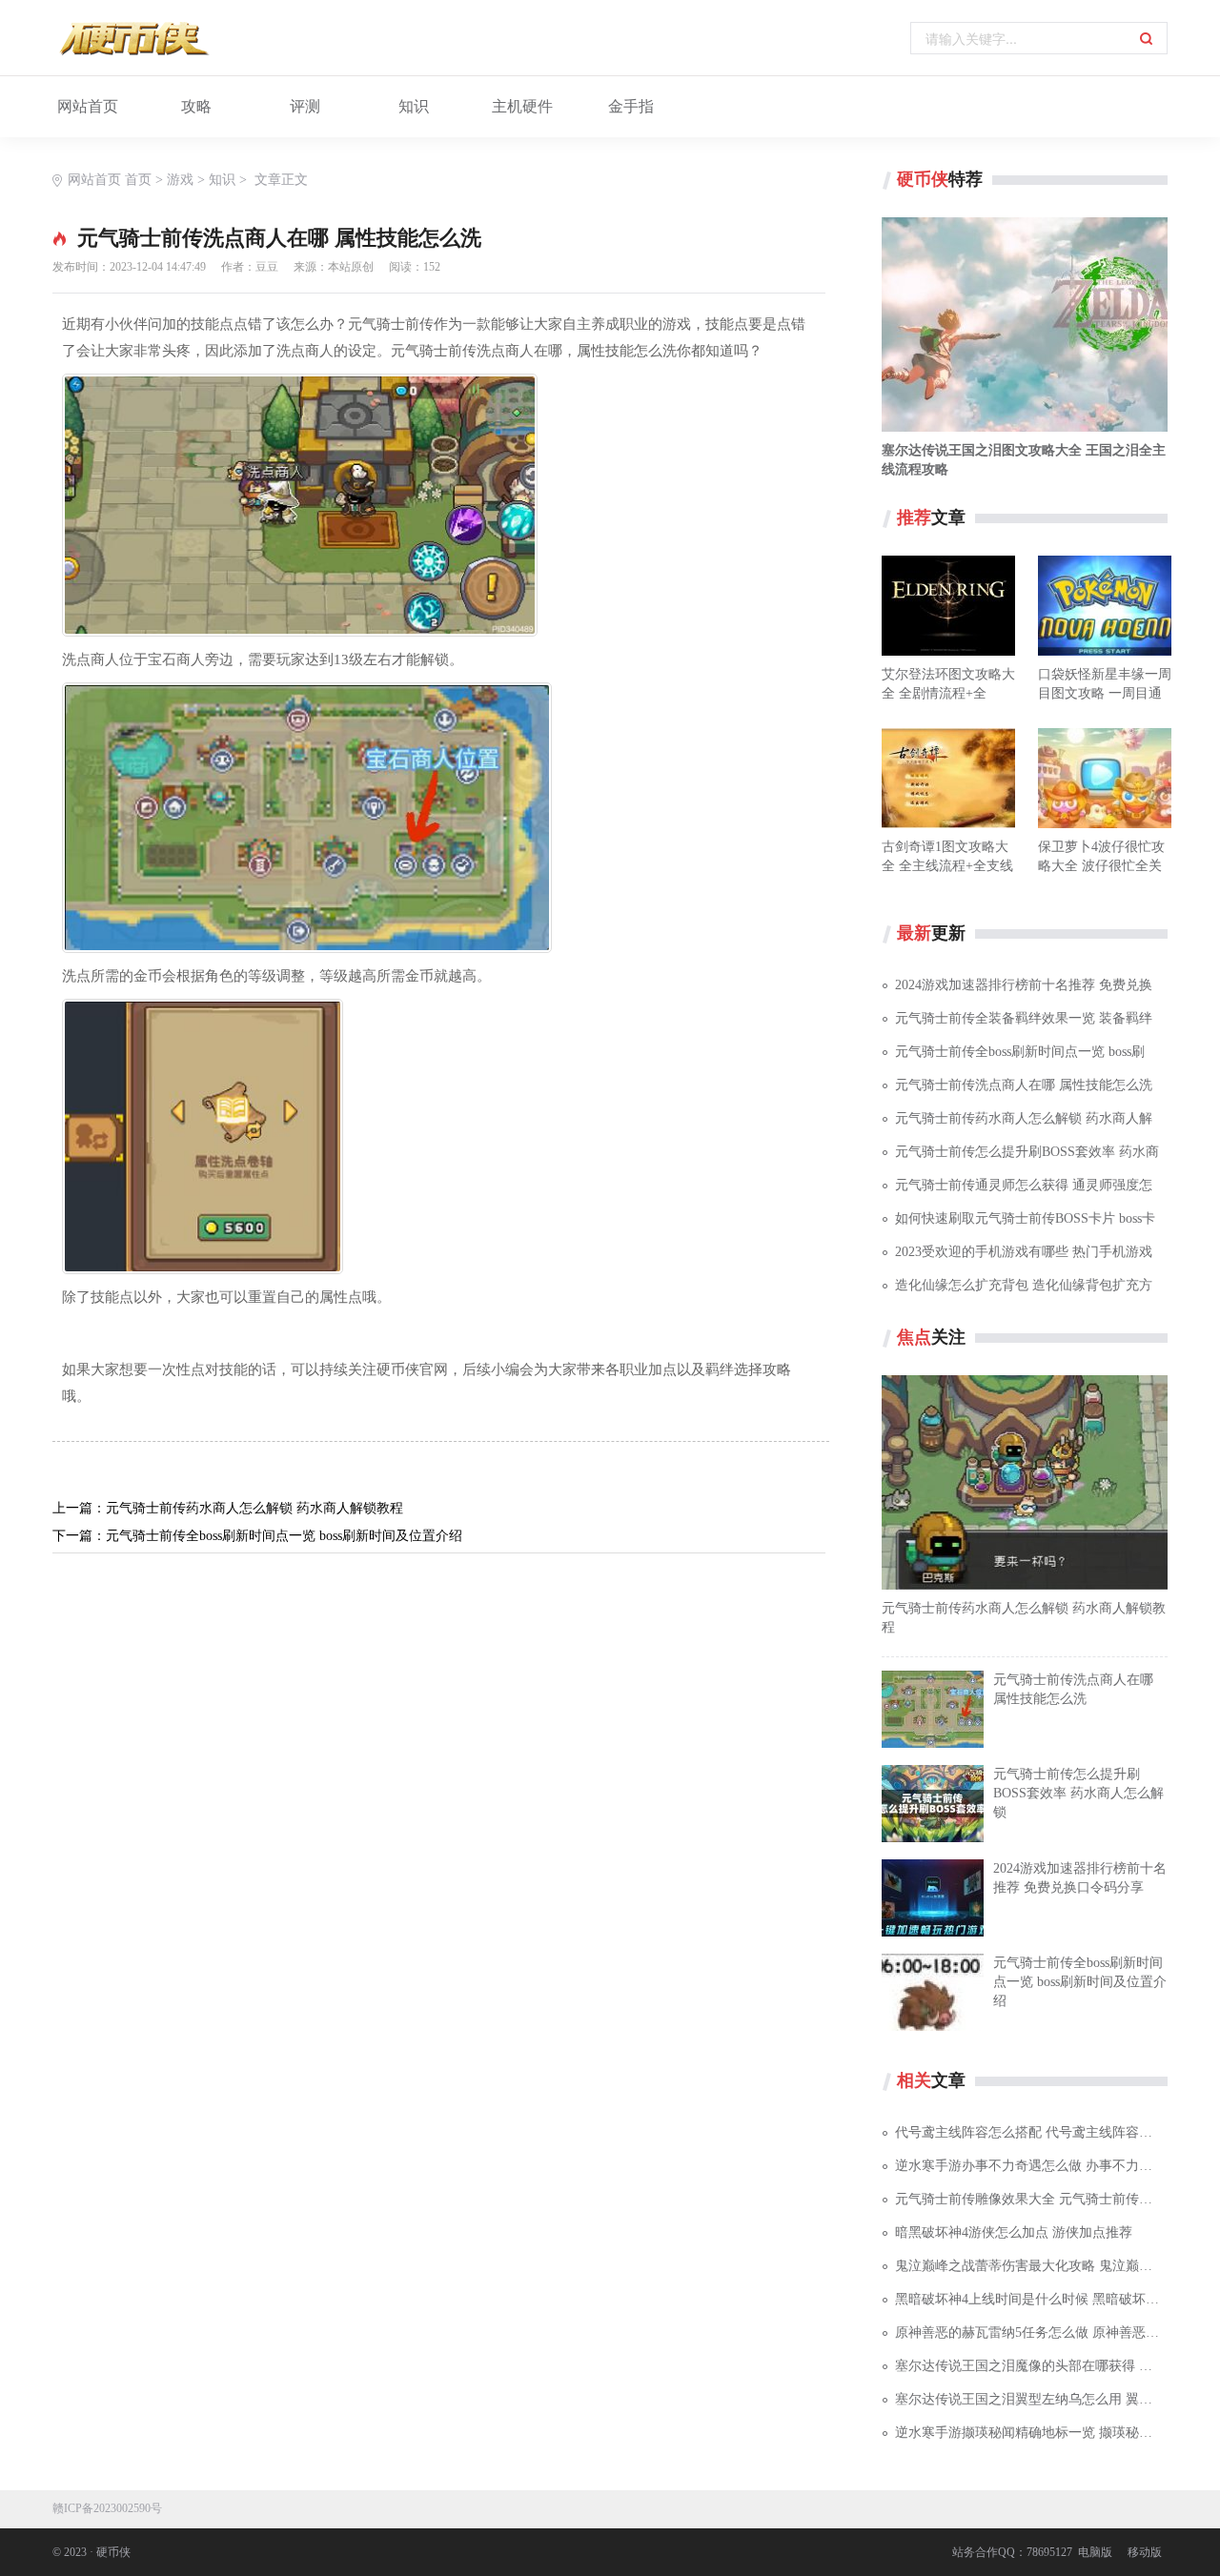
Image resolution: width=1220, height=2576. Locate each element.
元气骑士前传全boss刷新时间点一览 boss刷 (1020, 1052)
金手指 (631, 106)
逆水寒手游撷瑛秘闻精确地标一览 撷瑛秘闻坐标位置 (1031, 2433)
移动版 (1145, 2552)
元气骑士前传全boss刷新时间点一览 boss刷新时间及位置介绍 (284, 1536)
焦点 (914, 1337)
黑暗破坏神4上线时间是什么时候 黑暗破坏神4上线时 (1031, 2299)
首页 (138, 180)
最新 (914, 933)
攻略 (196, 106)
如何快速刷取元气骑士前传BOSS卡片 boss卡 (1025, 1218)
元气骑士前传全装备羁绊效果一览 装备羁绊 (1024, 1018)
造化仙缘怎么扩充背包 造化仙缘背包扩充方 (1024, 1285)
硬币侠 (923, 179)
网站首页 (88, 106)
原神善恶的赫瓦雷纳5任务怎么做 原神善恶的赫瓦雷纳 (1031, 2333)
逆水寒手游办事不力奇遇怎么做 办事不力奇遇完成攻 (1031, 2166)
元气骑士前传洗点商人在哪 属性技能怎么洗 (1024, 1085)
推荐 (914, 517)
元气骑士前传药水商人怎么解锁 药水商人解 (1024, 1118)
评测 (305, 106)
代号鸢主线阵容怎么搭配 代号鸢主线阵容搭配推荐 (1031, 2132)
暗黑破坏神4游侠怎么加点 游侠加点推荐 (1014, 2232)
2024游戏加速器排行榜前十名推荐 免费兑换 (1024, 985)
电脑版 (1095, 2552)
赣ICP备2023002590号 (107, 2508)
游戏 (180, 180)
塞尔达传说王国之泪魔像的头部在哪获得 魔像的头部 (1031, 2366)
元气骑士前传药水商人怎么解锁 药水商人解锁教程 (254, 1508)
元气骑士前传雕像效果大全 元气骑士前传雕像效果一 (1031, 2199)
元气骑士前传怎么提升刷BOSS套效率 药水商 (1027, 1152)
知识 (414, 106)
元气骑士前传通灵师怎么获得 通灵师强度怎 (1024, 1185)
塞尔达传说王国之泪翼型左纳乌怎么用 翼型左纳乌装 (1031, 2399)
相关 (914, 2080)
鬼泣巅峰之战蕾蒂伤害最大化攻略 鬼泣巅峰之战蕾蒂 (1031, 2266)
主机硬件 (522, 106)
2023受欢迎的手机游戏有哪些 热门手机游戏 (1024, 1252)
